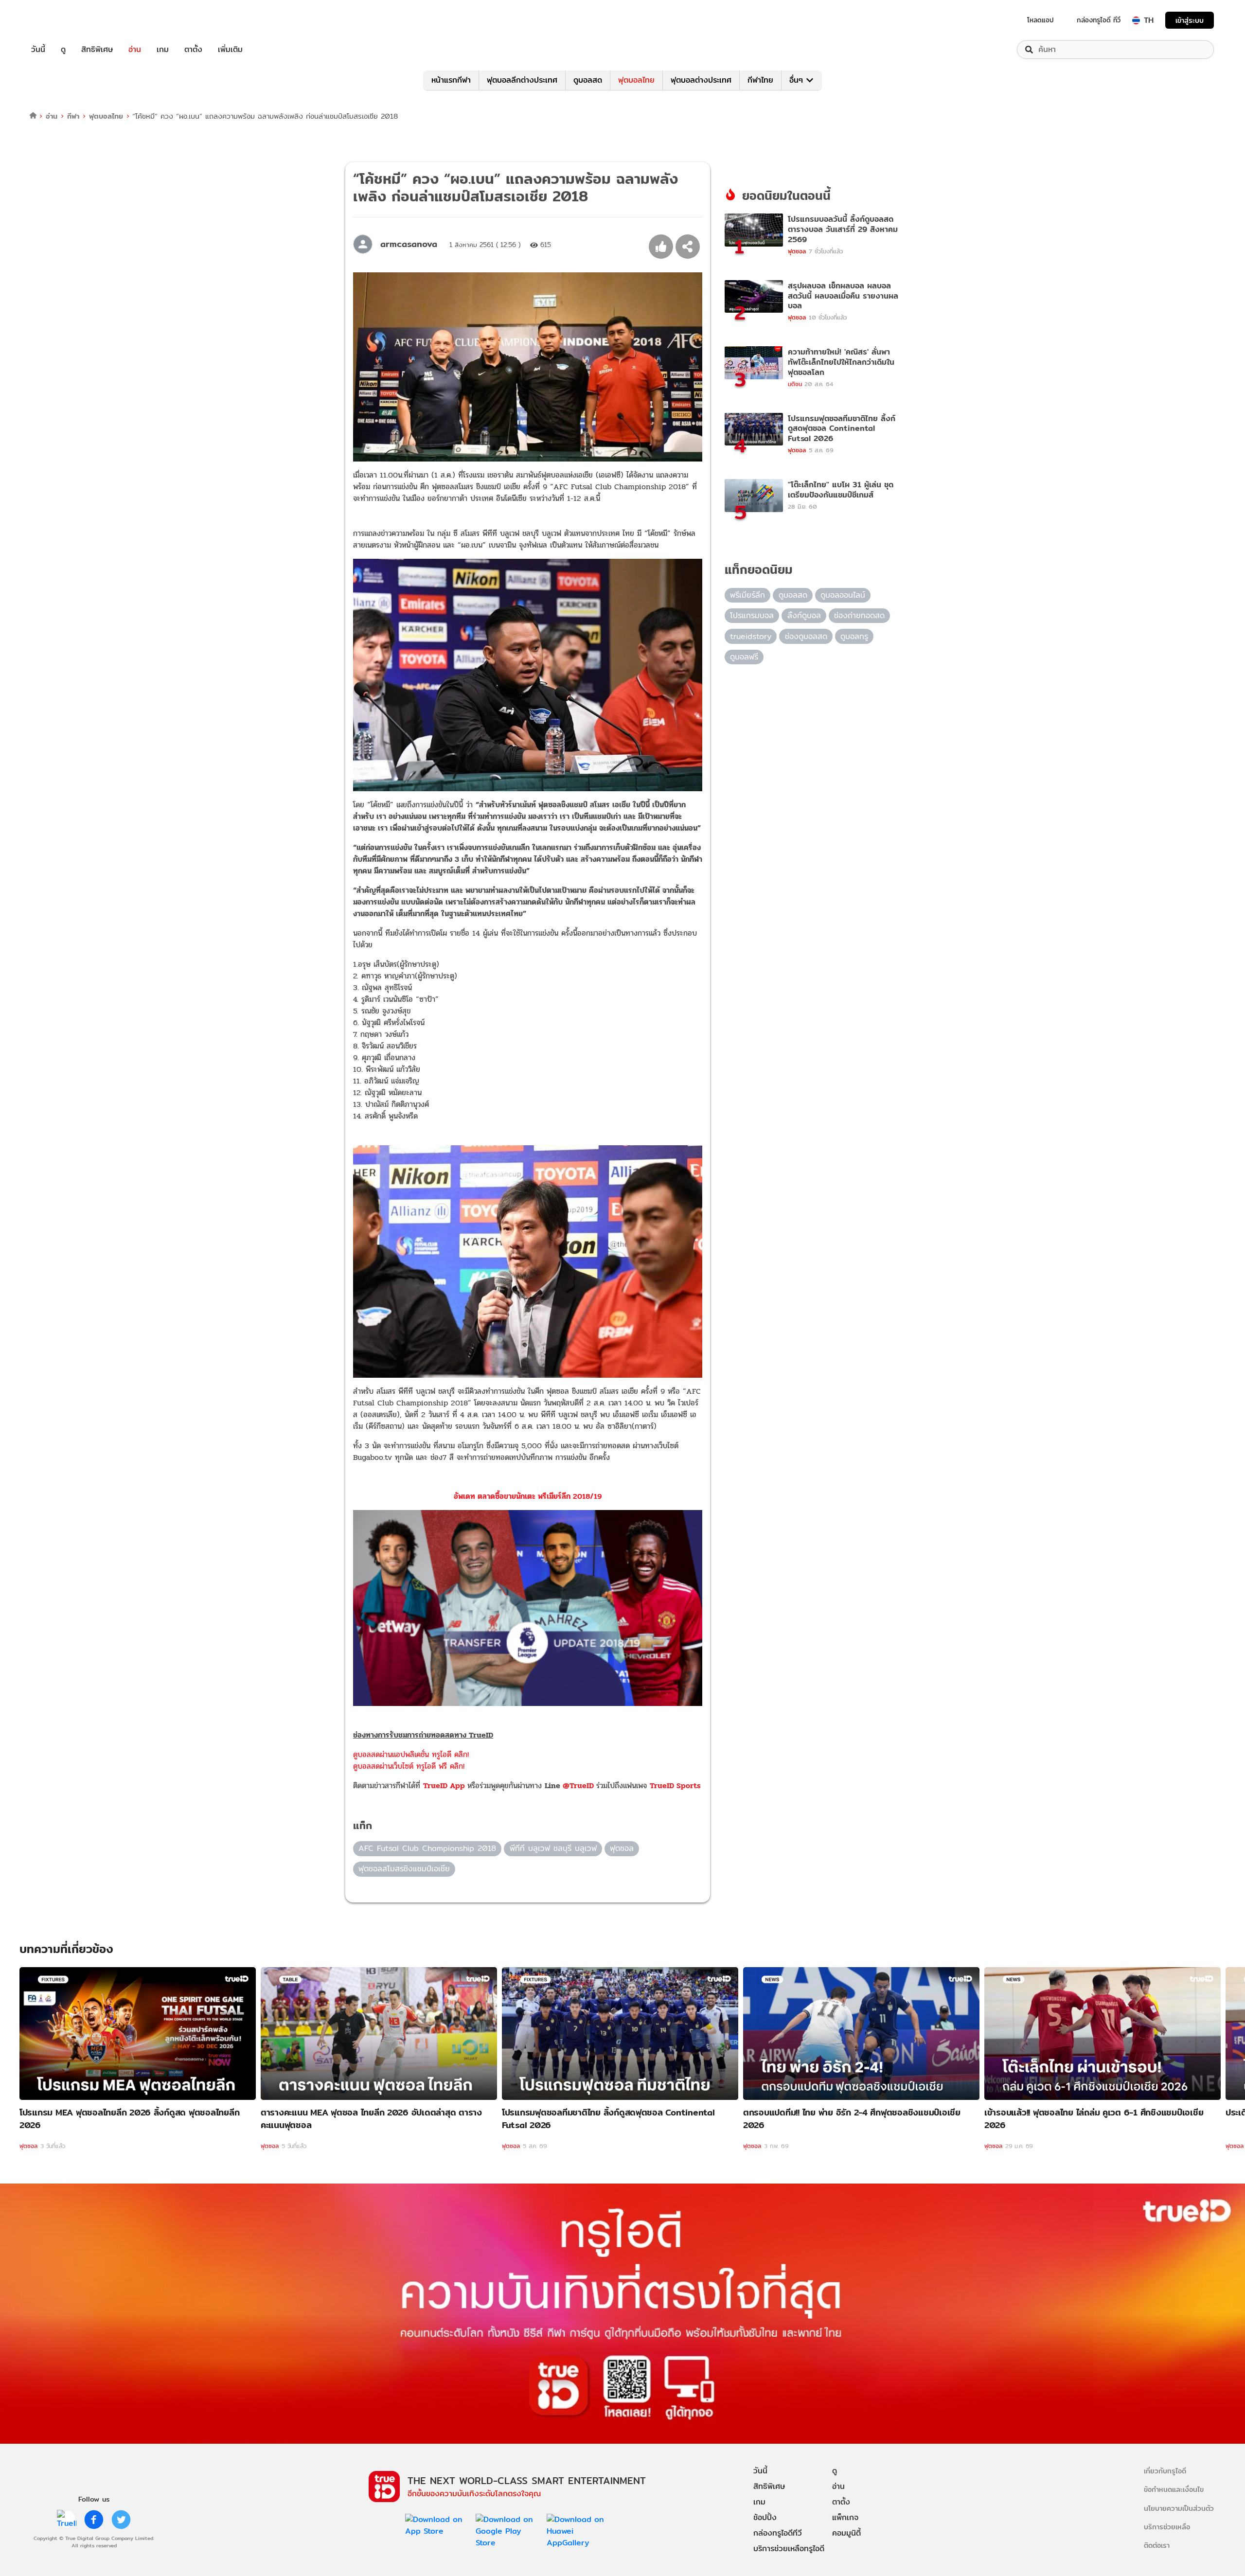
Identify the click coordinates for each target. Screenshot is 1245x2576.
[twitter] (121, 2520)
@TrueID (578, 1785)
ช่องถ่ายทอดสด (859, 615)
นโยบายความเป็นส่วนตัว (1179, 2508)
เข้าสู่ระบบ (1190, 20)
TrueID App (444, 1785)
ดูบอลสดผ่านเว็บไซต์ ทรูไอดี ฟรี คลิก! (409, 1766)
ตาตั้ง (193, 50)
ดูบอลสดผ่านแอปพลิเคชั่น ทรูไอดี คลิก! (411, 1754)
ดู (63, 50)
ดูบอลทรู (854, 636)
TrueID (60, 20)
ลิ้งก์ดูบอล (804, 615)
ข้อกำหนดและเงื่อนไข (1174, 2489)
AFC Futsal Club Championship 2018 (427, 1848)
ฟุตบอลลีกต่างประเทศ (522, 80)
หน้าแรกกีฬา (451, 80)
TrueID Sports (675, 1785)
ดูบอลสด (588, 80)
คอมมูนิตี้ (846, 2533)
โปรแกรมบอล (752, 615)
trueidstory (751, 636)
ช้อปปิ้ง (765, 2517)
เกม (163, 50)
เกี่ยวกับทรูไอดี (1165, 2471)
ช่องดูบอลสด (806, 636)
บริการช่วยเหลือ (1167, 2527)
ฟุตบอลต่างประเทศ (701, 80)
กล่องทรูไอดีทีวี (778, 2533)
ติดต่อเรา (1157, 2545)
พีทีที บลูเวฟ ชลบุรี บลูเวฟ (553, 1848)
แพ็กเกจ (845, 2517)
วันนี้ (38, 50)
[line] (67, 2520)
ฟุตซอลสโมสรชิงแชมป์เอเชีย (404, 1869)
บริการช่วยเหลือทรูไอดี (789, 2549)
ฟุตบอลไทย (636, 80)
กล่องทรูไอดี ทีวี (1099, 20)
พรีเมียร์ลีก (747, 595)
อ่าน (135, 50)
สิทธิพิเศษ (97, 50)
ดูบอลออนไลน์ (843, 595)
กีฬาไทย (760, 80)
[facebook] (94, 2520)
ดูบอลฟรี (744, 657)
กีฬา (73, 116)
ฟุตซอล (622, 1848)
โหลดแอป (1040, 20)
